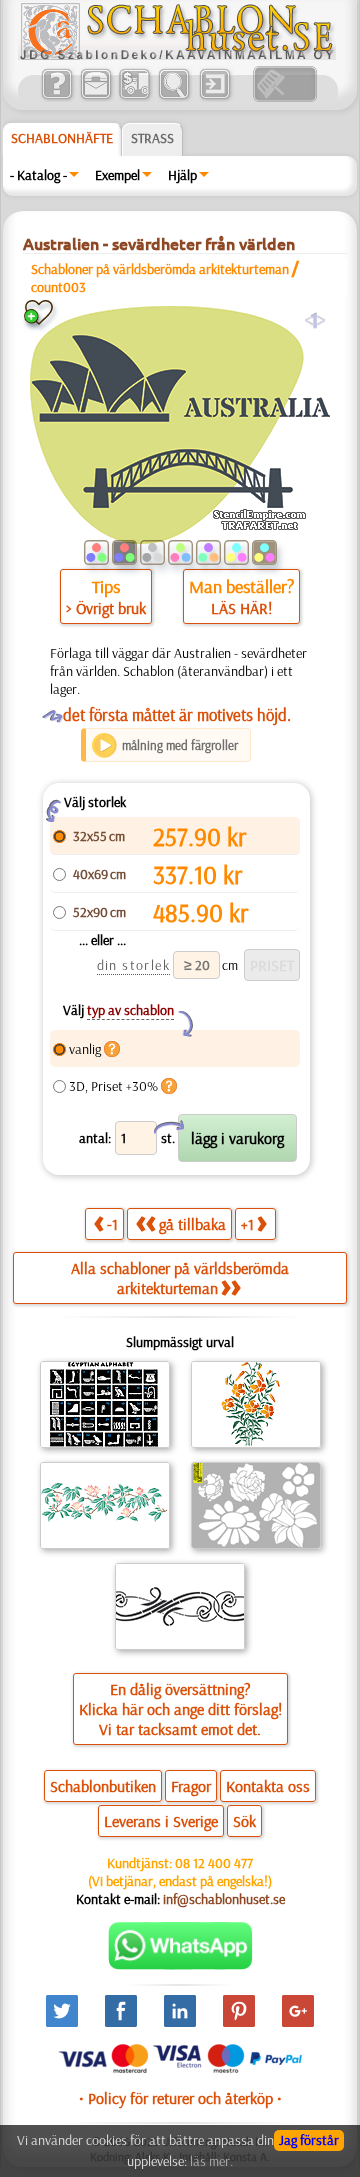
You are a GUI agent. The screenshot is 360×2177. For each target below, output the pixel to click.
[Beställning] (134, 97)
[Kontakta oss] (95, 97)
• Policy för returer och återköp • (180, 2098)
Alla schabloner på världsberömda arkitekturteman (180, 1278)
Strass (152, 138)
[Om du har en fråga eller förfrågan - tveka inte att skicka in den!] (180, 1965)
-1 (112, 1224)
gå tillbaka (192, 1224)
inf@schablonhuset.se (224, 1899)
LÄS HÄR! (241, 608)
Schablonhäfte (62, 138)
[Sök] (173, 97)
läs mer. (211, 2161)
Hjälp (182, 175)
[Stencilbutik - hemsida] (177, 55)
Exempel (117, 175)
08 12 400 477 (214, 1863)
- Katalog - (38, 175)
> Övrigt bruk (106, 608)
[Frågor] (56, 97)
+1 (247, 1224)
